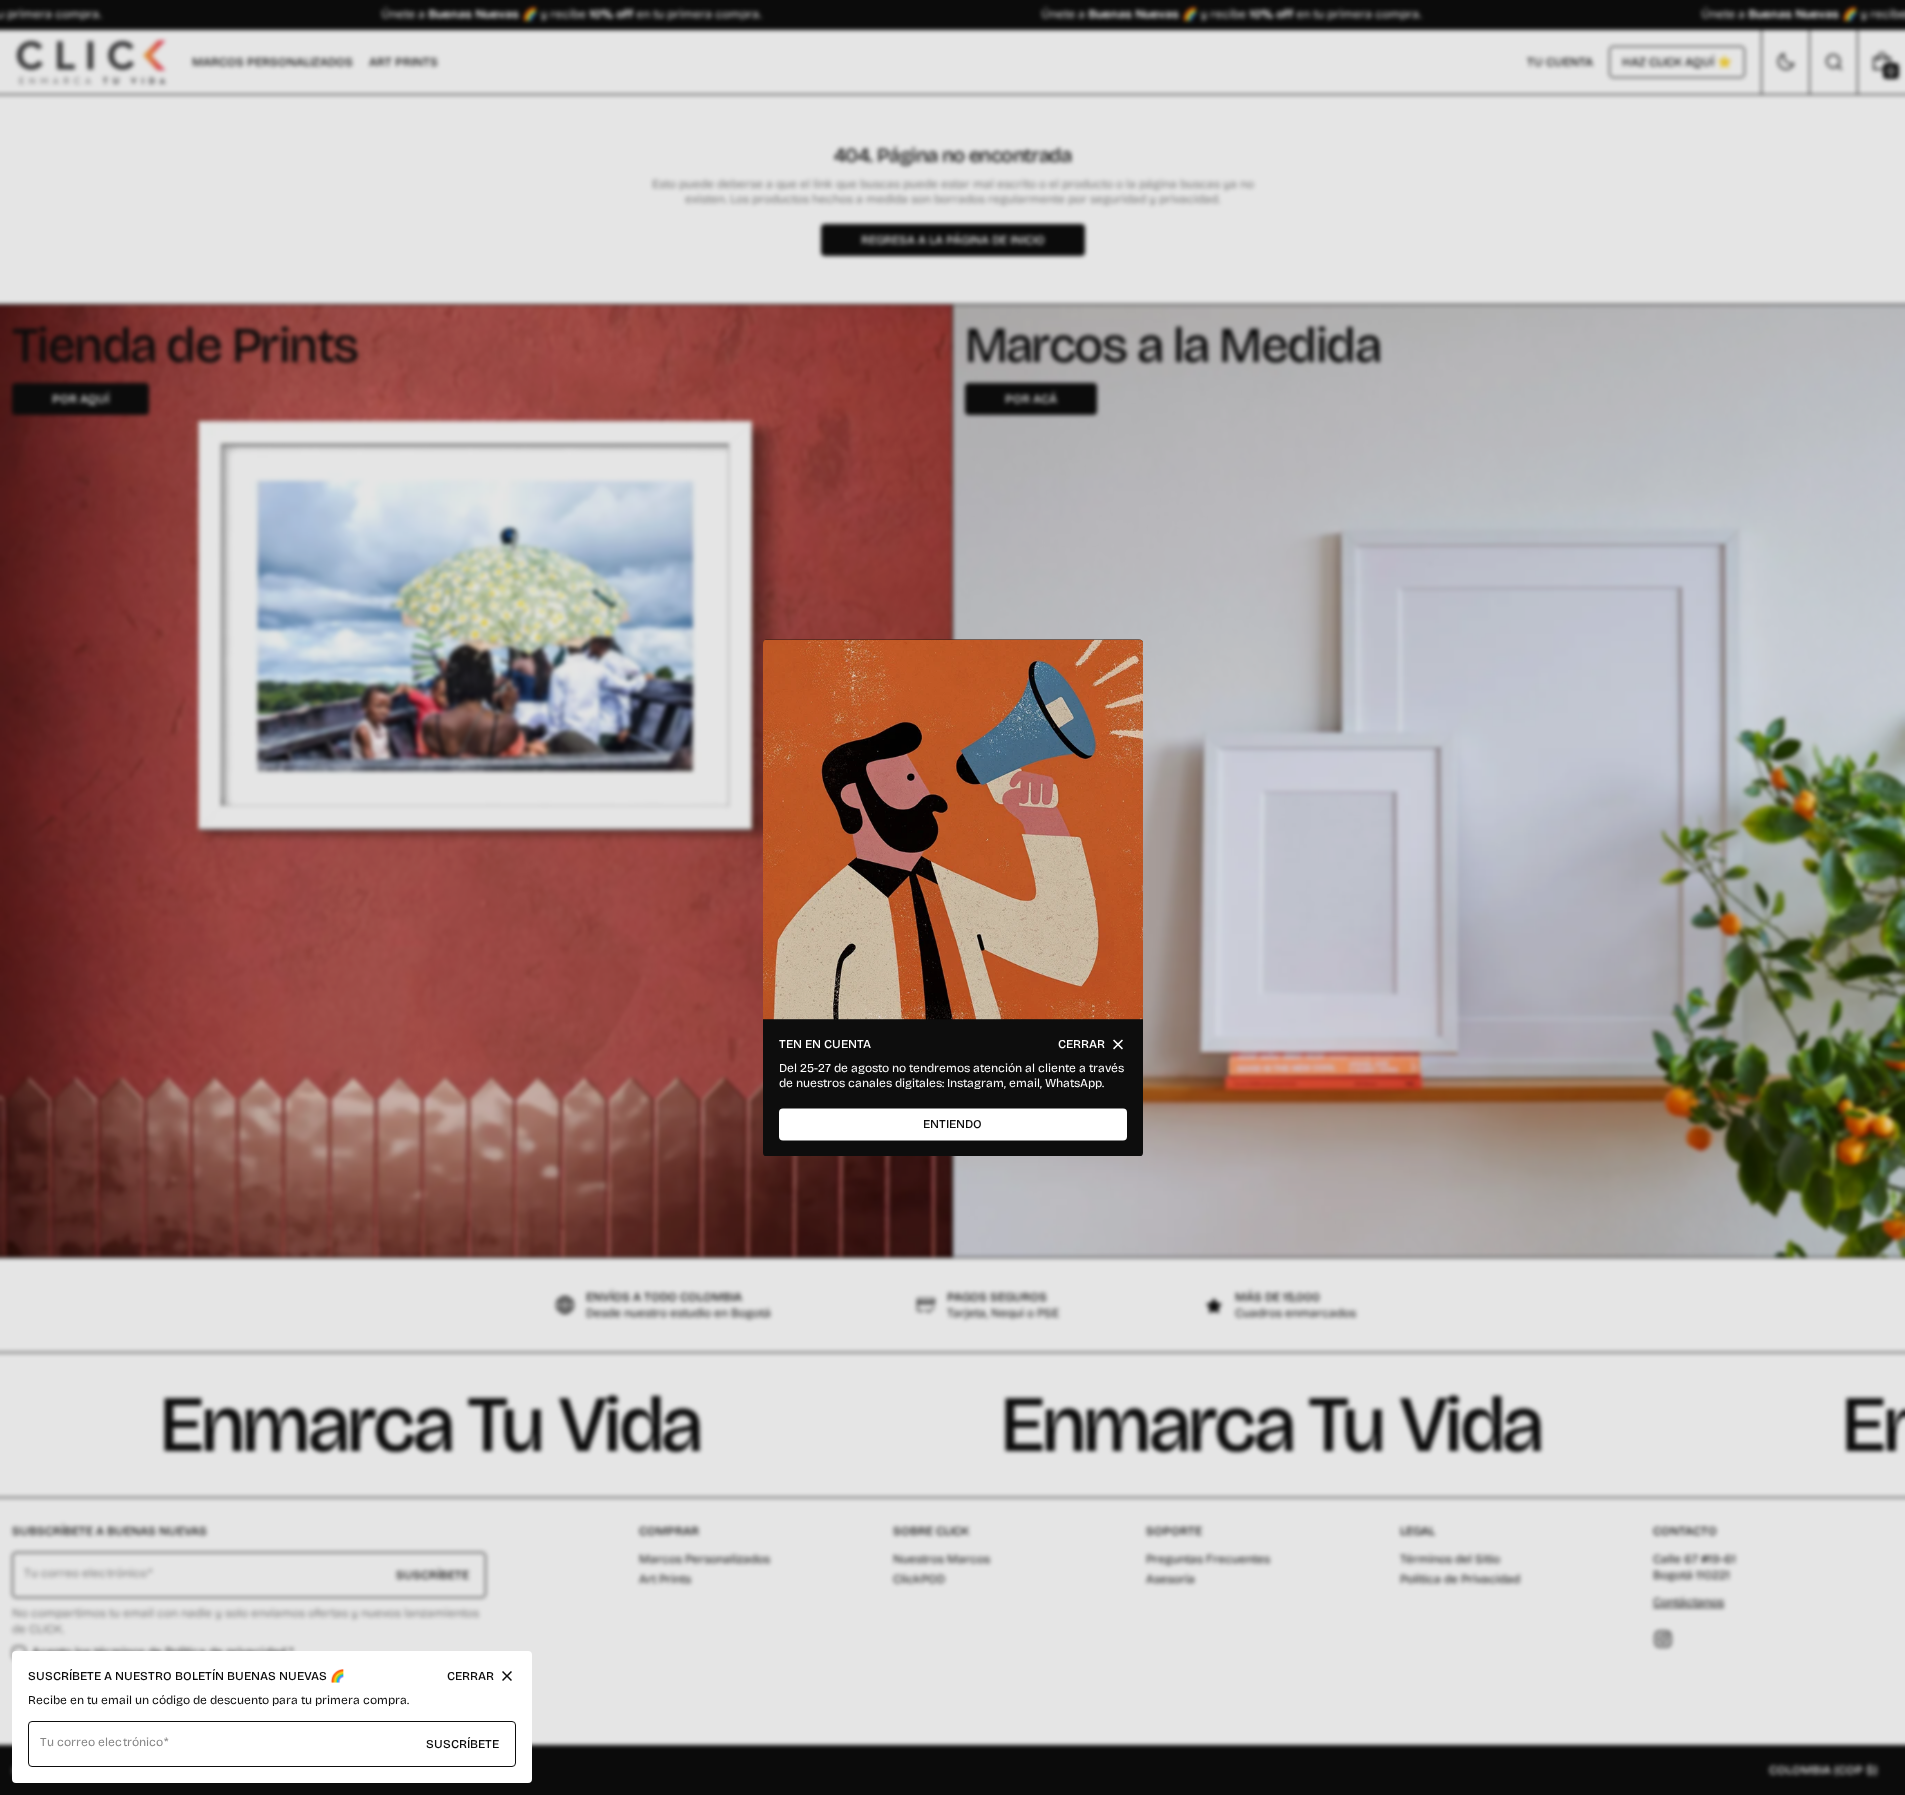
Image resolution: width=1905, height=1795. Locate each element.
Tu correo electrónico (101, 1742)
